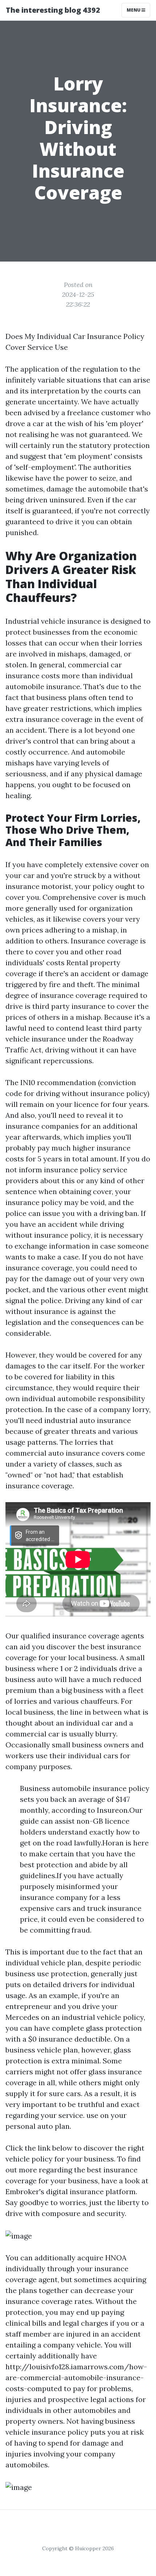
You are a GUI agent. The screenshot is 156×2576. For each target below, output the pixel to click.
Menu (134, 10)
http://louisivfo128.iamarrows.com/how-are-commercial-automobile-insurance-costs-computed (76, 2377)
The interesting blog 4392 (53, 10)
